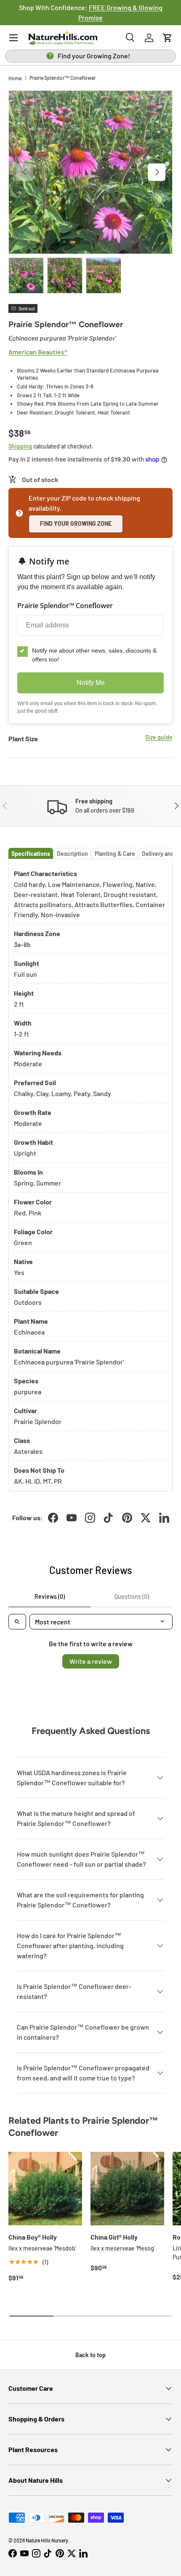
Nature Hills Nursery (47, 2540)
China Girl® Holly (114, 2237)
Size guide (159, 737)
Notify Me (91, 683)
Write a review (91, 1661)
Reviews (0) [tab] (50, 1596)
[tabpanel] (90, 1175)
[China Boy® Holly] (45, 2189)
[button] (168, 38)
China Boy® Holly (33, 2237)
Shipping (20, 446)
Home (15, 78)
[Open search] (17, 1622)
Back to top (90, 2355)
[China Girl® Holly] (127, 2189)
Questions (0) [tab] (132, 1596)
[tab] (31, 854)
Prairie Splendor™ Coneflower (63, 78)
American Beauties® (38, 352)
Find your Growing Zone (76, 523)
